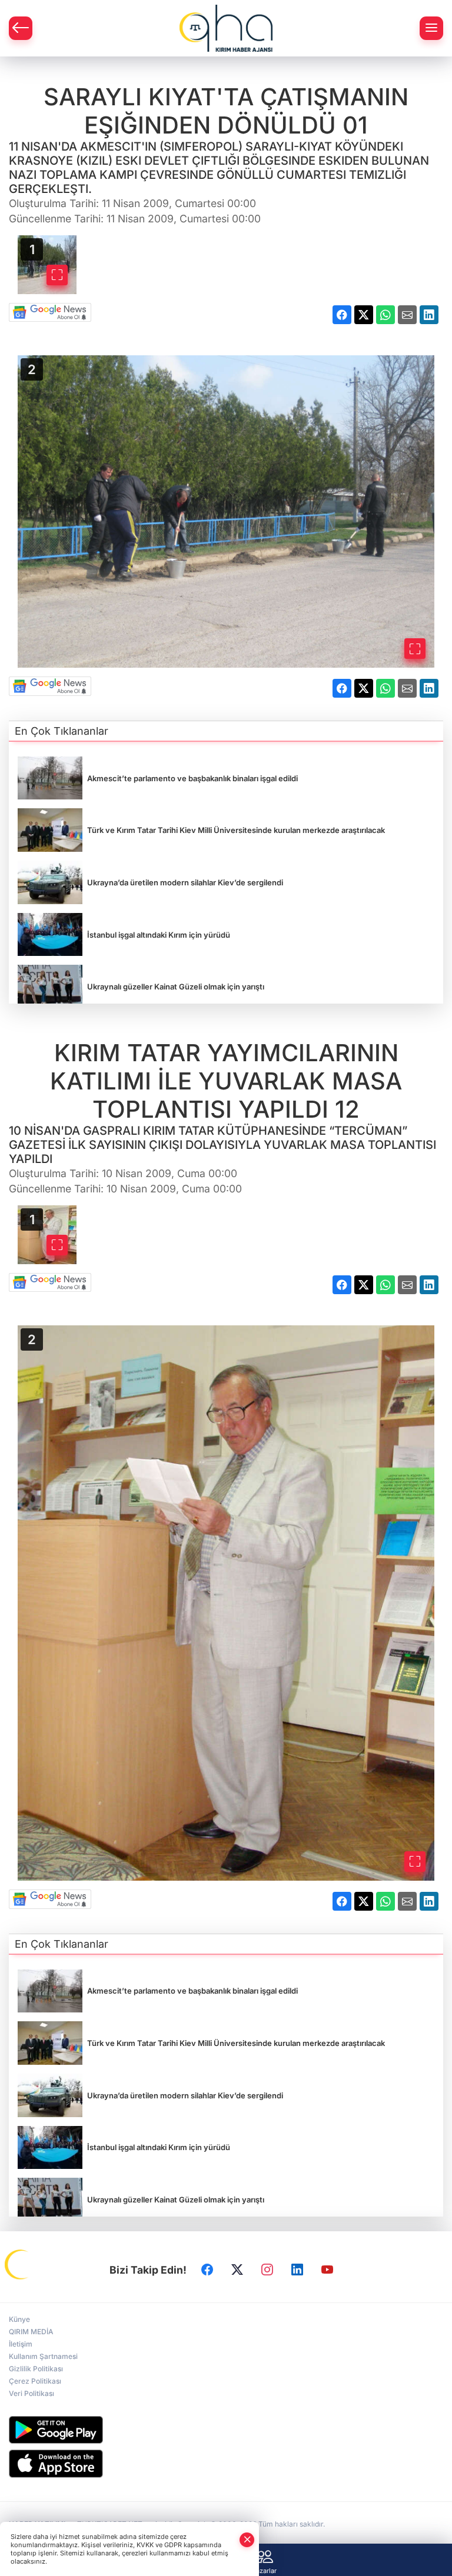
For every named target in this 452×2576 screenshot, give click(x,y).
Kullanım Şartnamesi (43, 2356)
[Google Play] (226, 2430)
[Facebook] (207, 2270)
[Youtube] (327, 2270)
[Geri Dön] (21, 28)
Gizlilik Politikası (36, 2369)
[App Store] (226, 2464)
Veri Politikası (31, 2393)
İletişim (21, 2344)
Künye (19, 2319)
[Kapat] (247, 2540)
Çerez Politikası (35, 2381)
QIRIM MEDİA (31, 2332)
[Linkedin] (297, 2270)
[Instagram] (267, 2270)
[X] (237, 2270)
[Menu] (431, 28)
